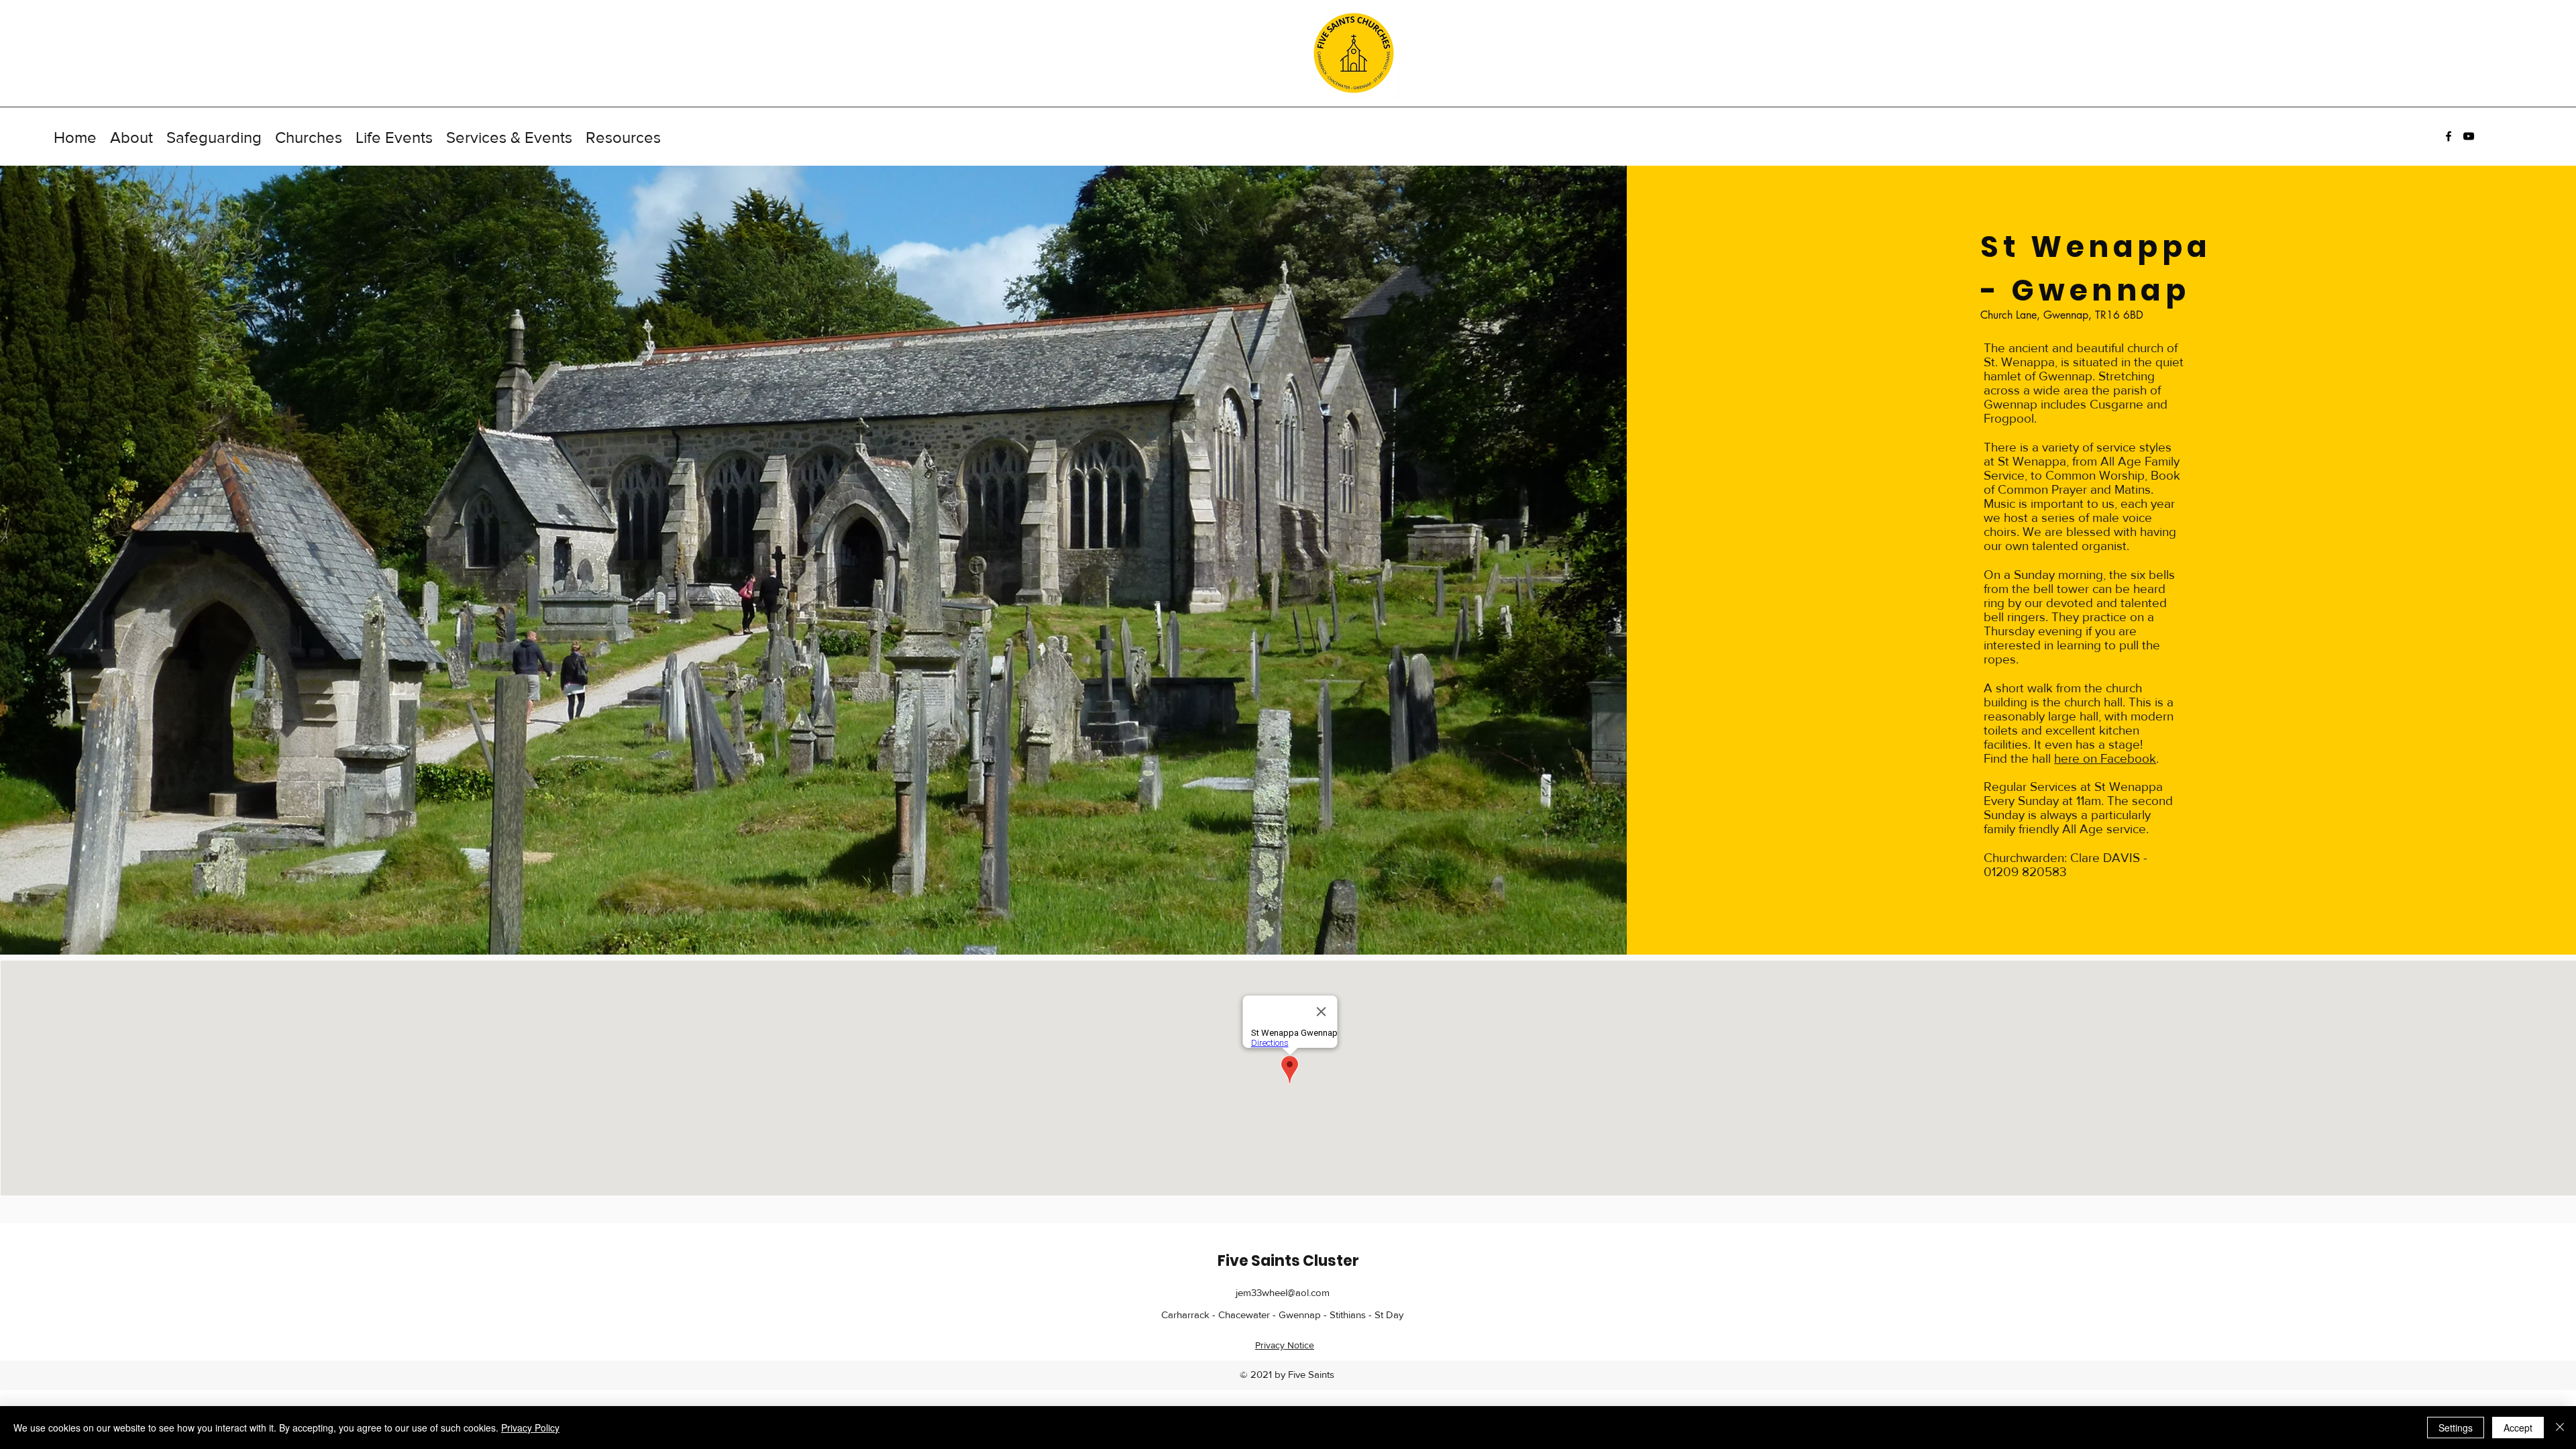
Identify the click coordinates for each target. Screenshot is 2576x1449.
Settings (2456, 1428)
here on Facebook (2105, 758)
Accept (2518, 1428)
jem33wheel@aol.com (1283, 1292)
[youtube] (2469, 136)
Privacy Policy (530, 1428)
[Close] (2560, 1428)
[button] (131, 136)
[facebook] (2449, 136)
